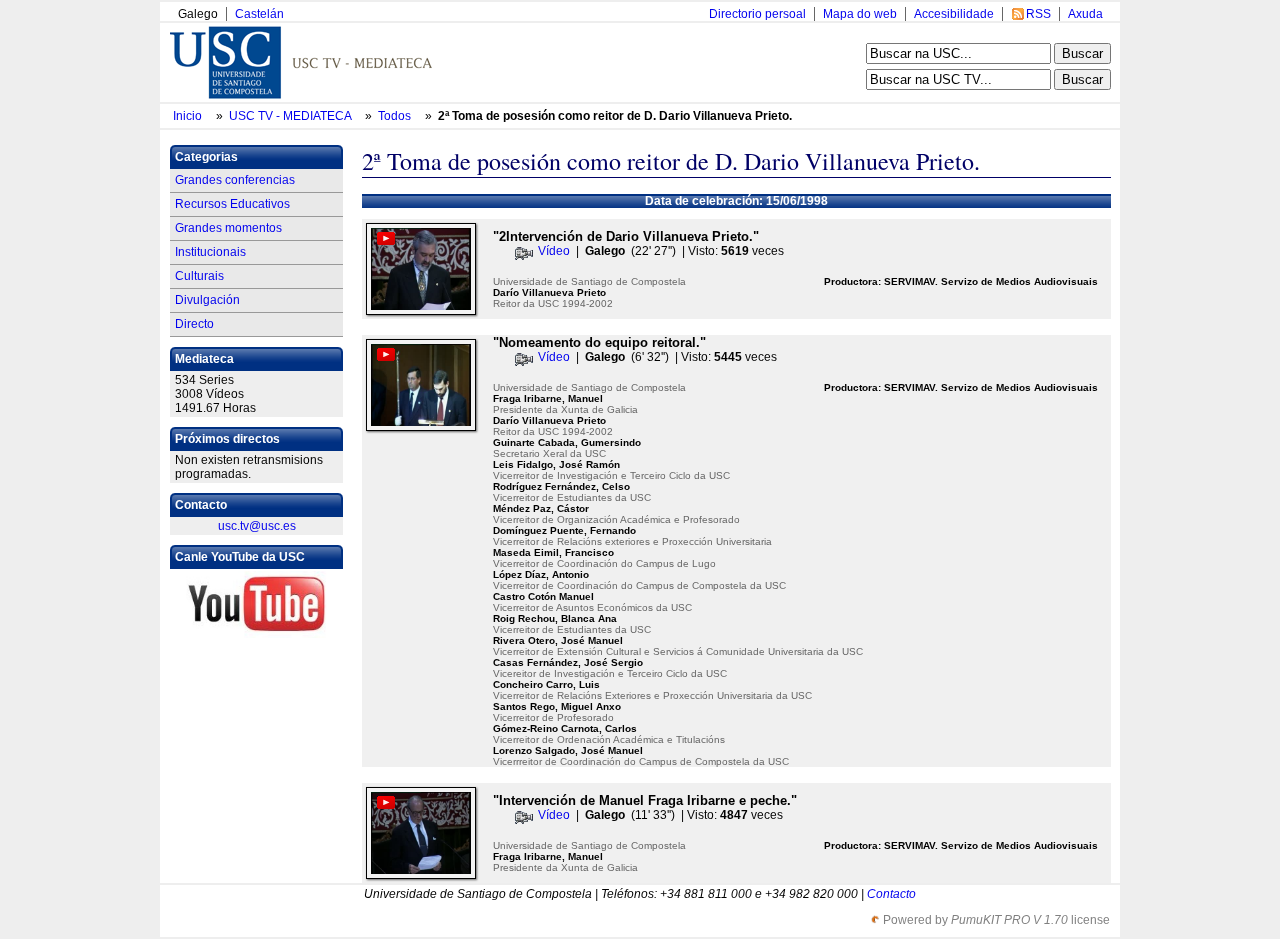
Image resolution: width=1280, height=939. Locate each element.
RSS (1038, 14)
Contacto (891, 894)
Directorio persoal (757, 14)
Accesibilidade (954, 14)
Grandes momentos (228, 228)
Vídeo (554, 251)
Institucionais (210, 252)
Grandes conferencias (235, 180)
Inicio (189, 116)
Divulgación (207, 300)
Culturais (199, 276)
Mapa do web (860, 14)
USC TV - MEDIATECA (291, 116)
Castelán (259, 14)
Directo (194, 324)
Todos (396, 116)
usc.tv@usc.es (257, 526)
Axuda (1085, 14)
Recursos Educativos (232, 204)
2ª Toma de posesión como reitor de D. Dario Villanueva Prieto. (615, 116)
